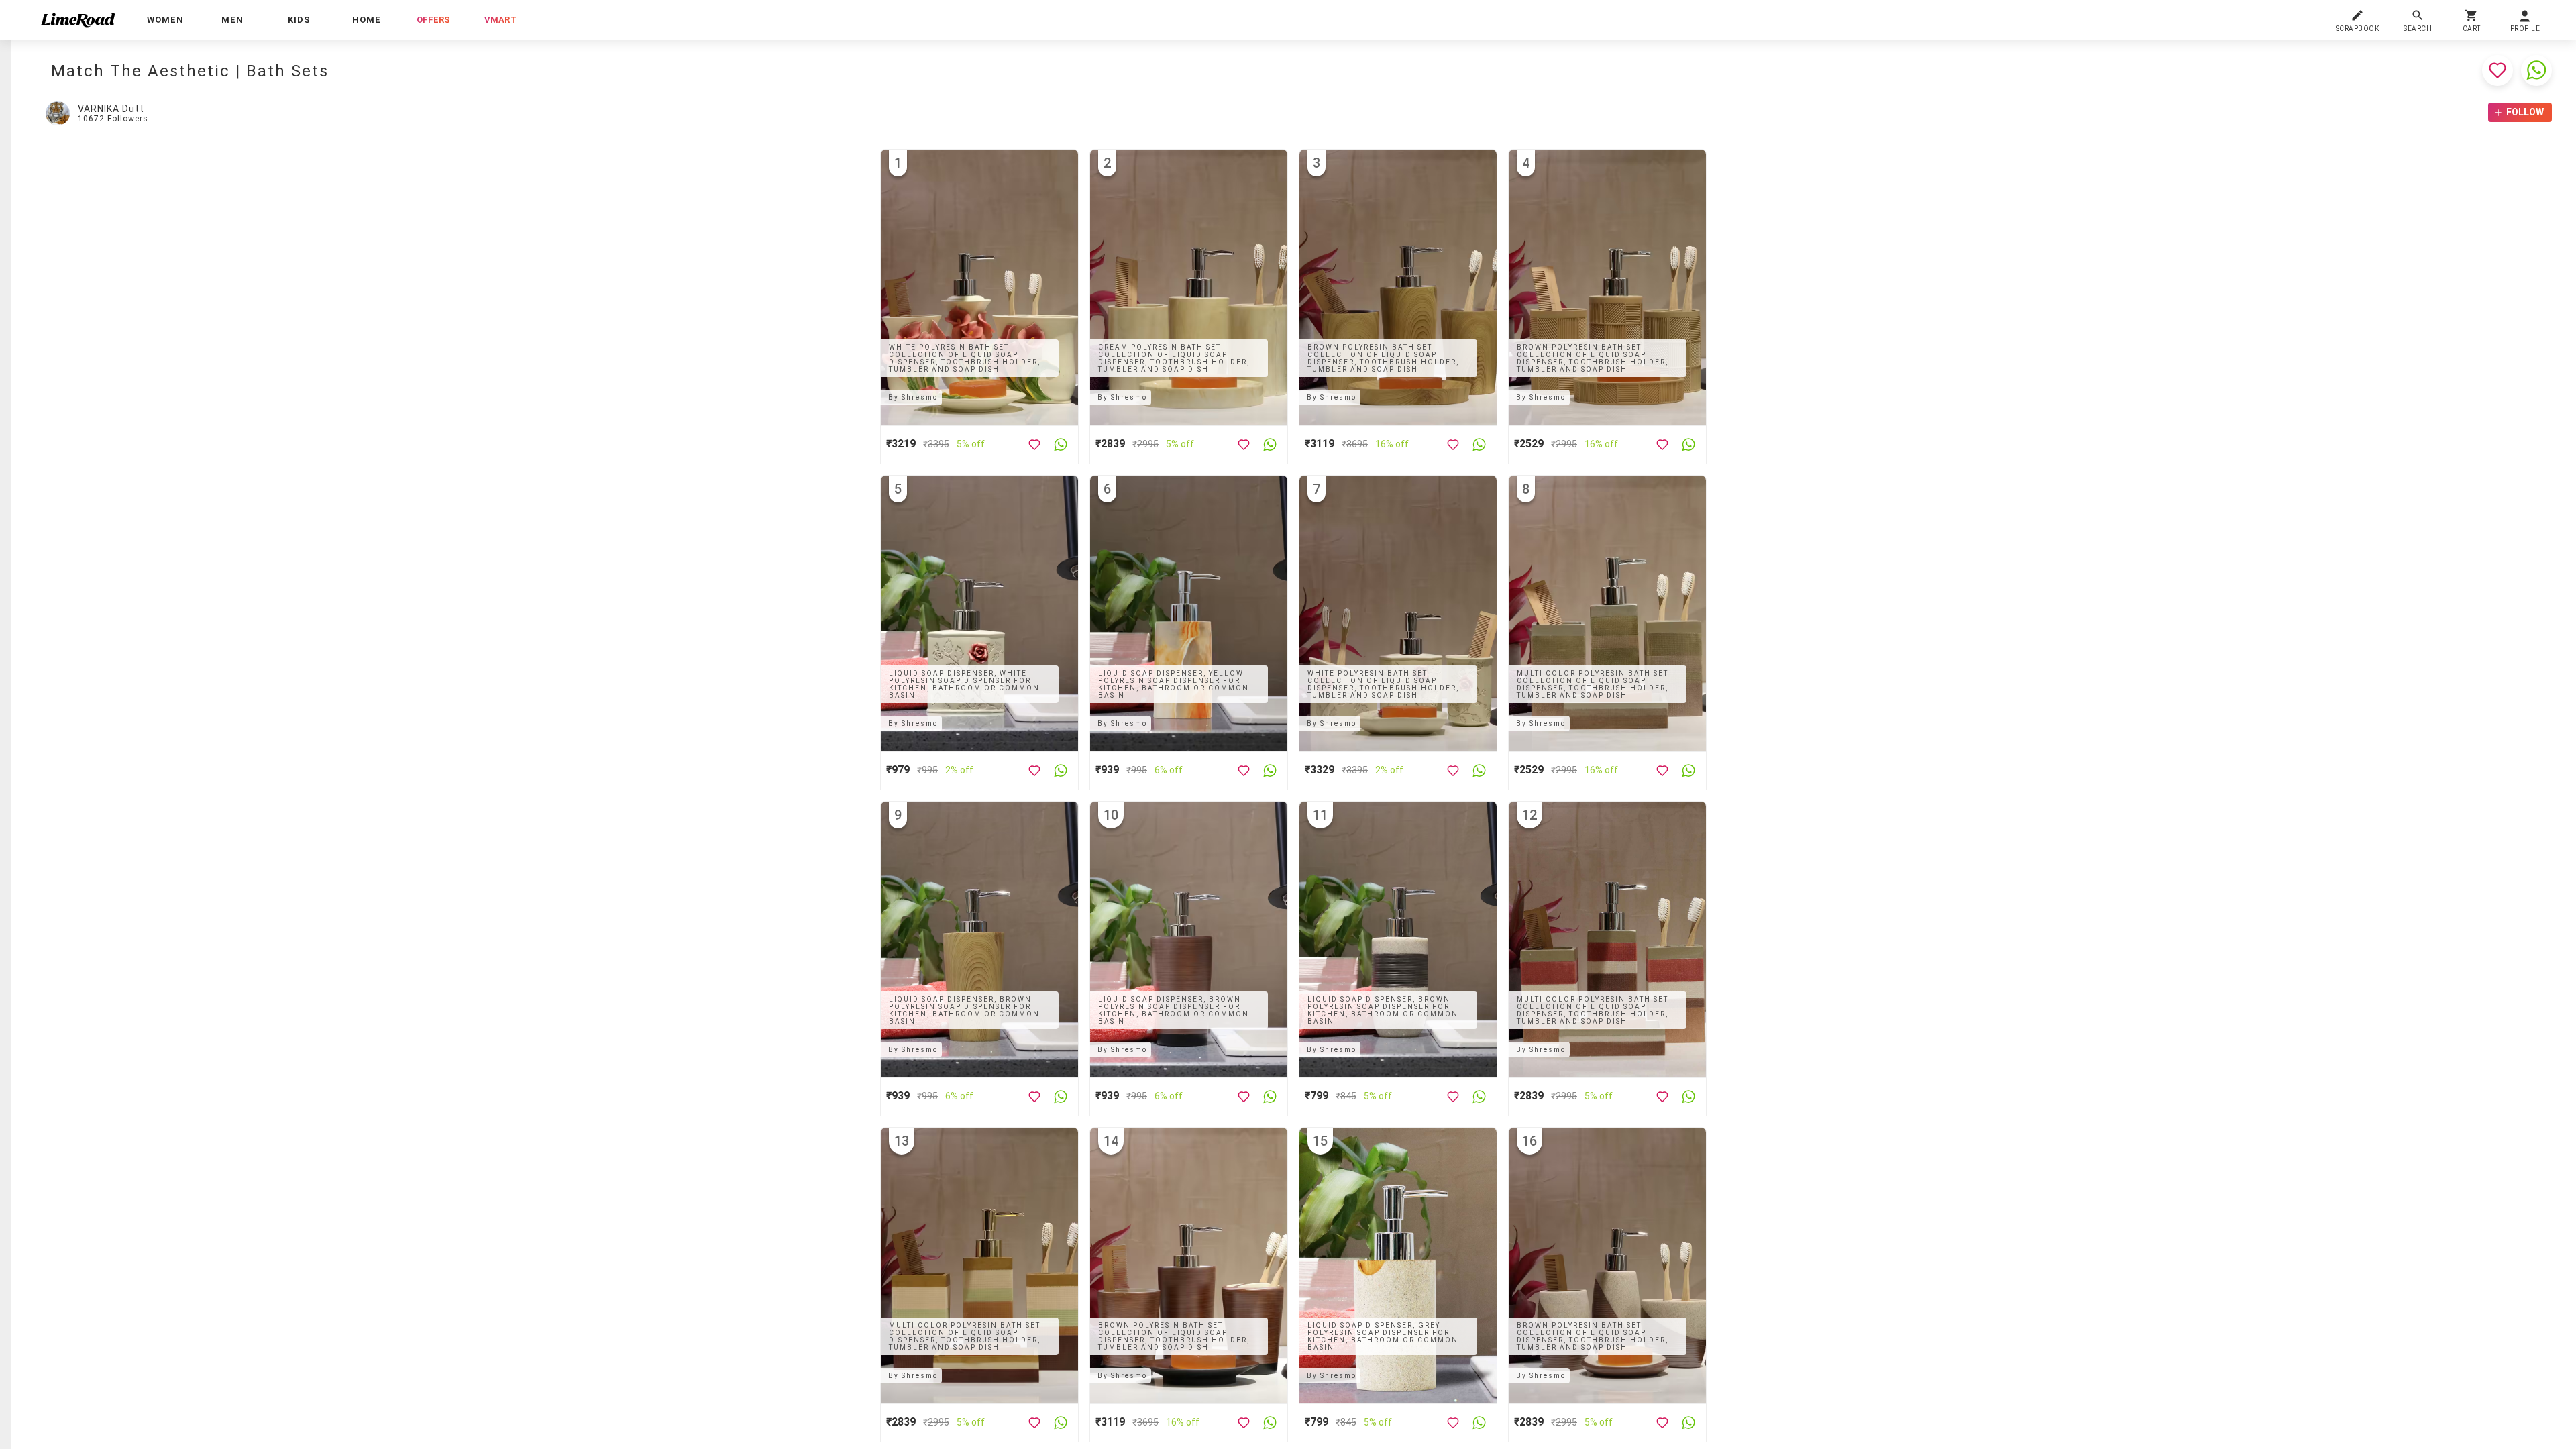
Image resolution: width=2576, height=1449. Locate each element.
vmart (500, 20)
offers (433, 20)
